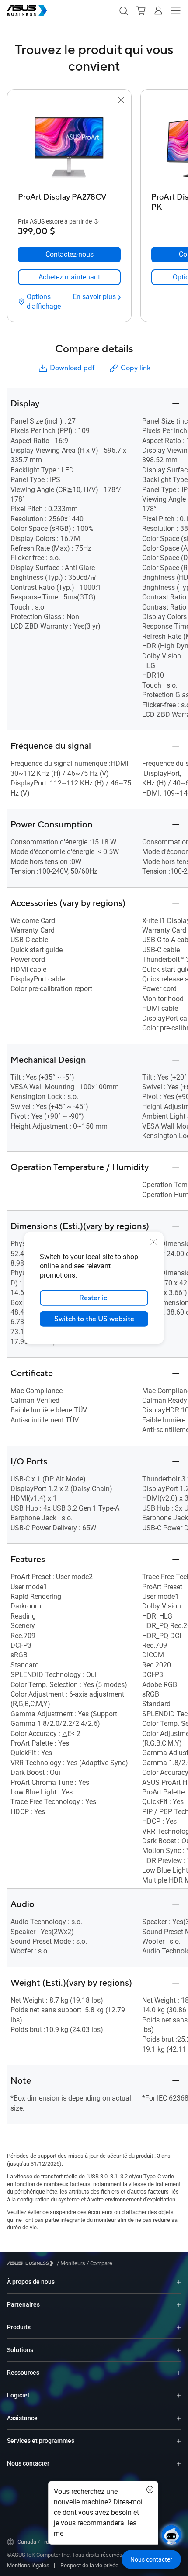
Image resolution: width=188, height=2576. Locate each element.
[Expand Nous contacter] (179, 2464)
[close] (153, 1242)
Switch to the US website (94, 1319)
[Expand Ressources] (179, 2373)
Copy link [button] (136, 368)
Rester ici (94, 1298)
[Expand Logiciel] (179, 2395)
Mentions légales (28, 2565)
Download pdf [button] (72, 368)
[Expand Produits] (179, 2327)
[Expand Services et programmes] (179, 2441)
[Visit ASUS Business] (32, 2263)
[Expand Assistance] (179, 2418)
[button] (123, 10)
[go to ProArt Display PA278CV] (70, 147)
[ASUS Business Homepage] (27, 10)
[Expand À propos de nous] (179, 2282)
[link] (69, 277)
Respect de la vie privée (89, 2565)
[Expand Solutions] (179, 2350)
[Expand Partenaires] (179, 2305)
